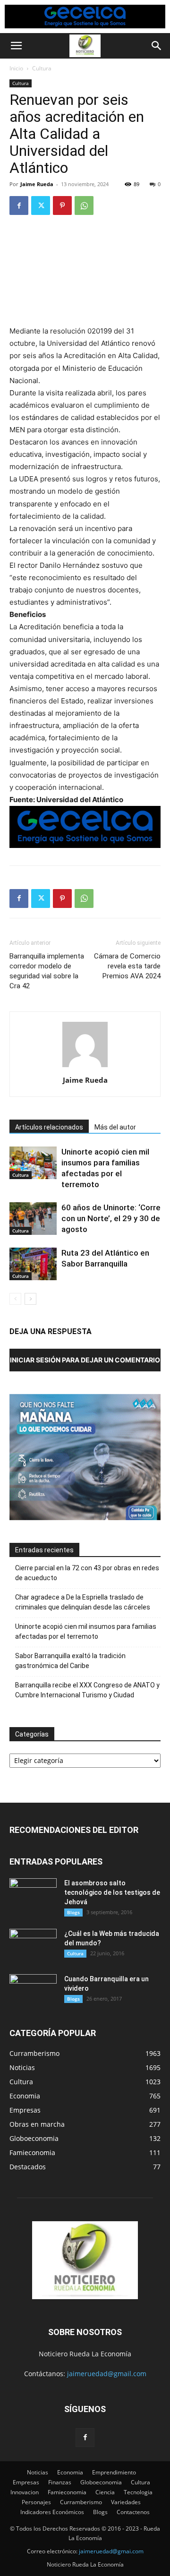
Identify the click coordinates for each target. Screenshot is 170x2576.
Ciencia (105, 2492)
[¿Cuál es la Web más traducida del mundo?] (33, 1945)
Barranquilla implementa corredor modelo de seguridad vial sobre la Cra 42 (47, 971)
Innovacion (25, 2492)
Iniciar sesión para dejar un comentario (85, 1360)
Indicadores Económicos (52, 2512)
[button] (16, 46)
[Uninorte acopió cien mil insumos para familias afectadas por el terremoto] (33, 1163)
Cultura (42, 68)
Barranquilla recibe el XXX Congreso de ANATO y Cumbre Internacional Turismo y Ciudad (87, 1690)
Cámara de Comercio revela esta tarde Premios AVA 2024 (127, 966)
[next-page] (30, 1299)
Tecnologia (138, 2492)
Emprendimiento (114, 2472)
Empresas (26, 2482)
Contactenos (133, 2512)
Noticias (38, 2472)
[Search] (157, 46)
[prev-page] (15, 1299)
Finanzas (60, 2482)
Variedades (126, 2502)
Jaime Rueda (37, 184)
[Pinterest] (62, 205)
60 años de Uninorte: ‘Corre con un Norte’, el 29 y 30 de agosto (111, 1218)
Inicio (16, 68)
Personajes (36, 2502)
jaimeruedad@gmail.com (107, 2374)
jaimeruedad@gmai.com (111, 2551)
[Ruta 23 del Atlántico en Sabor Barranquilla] (33, 1264)
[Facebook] (19, 205)
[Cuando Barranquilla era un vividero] (33, 1991)
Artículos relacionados (49, 1127)
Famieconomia (67, 2492)
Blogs (73, 1912)
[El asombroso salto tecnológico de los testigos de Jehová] (33, 1895)
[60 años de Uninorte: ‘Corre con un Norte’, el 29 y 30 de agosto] (33, 1219)
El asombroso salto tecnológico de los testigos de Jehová (112, 1892)
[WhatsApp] (84, 205)
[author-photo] (85, 1067)
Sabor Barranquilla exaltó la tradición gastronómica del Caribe (70, 1661)
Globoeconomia (101, 2482)
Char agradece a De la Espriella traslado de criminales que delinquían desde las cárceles (83, 1602)
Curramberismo (81, 2502)
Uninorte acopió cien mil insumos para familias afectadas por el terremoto (86, 1631)
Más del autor (115, 1127)
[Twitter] (41, 205)
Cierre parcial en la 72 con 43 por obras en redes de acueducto (87, 1573)
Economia (70, 2472)
